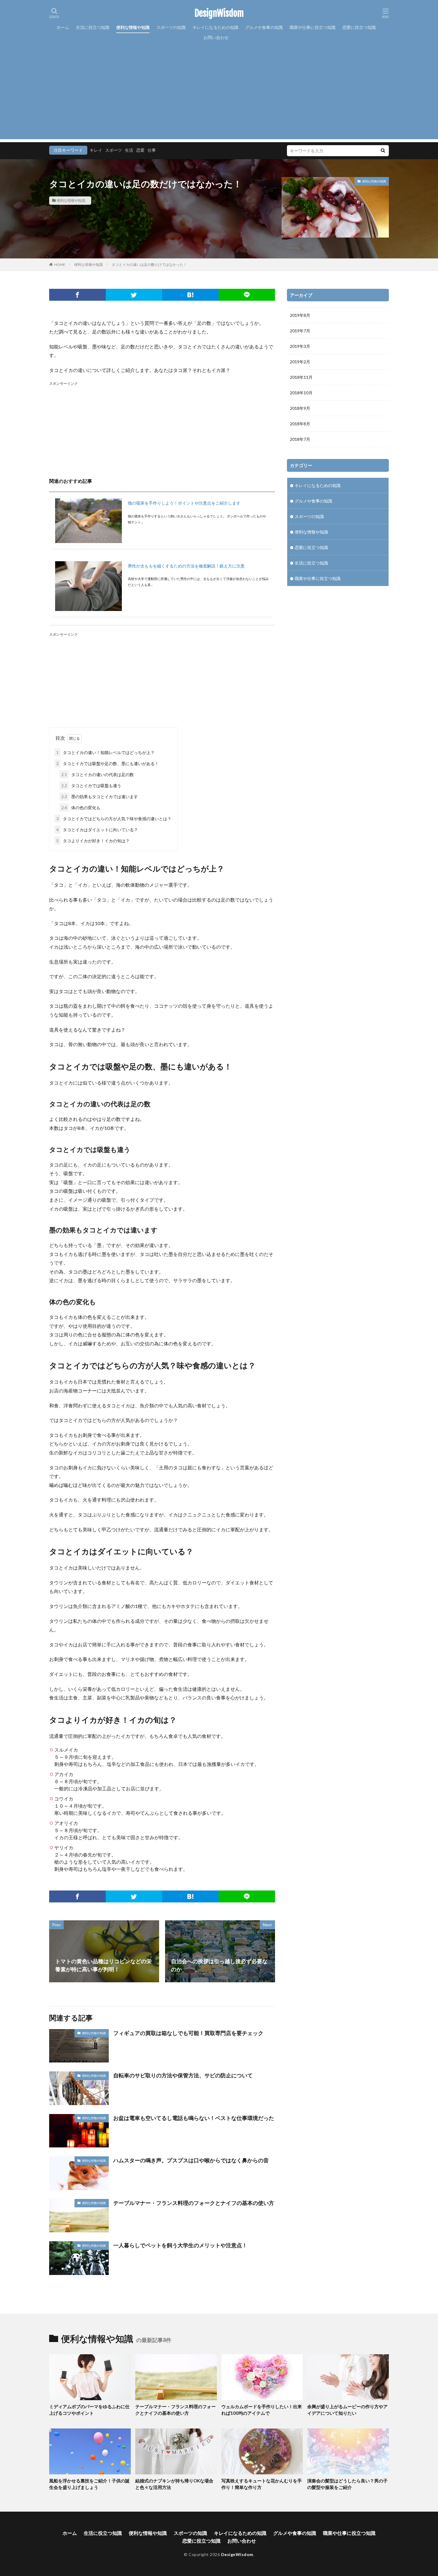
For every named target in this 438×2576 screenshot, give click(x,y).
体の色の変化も (81, 808)
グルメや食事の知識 (264, 27)
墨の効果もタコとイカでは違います (100, 797)
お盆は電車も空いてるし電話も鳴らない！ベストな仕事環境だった (194, 2118)
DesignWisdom (219, 13)
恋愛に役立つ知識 (359, 27)
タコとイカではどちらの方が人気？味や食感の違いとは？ (114, 819)
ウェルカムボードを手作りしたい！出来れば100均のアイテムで (262, 2410)
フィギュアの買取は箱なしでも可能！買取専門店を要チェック (188, 2033)
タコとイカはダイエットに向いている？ (97, 830)
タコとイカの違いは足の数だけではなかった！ (149, 265)
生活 (129, 150)
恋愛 (140, 150)
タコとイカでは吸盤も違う (91, 785)
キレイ (96, 150)
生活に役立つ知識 (93, 27)
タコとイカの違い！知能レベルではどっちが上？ (105, 752)
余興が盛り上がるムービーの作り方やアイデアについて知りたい (347, 2410)
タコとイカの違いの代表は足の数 (98, 774)
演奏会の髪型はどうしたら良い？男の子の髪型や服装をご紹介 (347, 2484)
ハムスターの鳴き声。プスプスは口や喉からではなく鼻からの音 (191, 2160)
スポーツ (114, 150)
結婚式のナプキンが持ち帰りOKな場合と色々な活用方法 (174, 2484)
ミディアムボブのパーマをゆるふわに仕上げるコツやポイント (89, 2410)
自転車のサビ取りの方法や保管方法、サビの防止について (183, 2075)
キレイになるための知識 (215, 27)
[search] (383, 151)
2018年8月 (300, 424)
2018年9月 (300, 408)
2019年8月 (300, 315)
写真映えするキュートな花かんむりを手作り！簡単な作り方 (262, 2484)
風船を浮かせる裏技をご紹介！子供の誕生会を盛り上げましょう (89, 2484)
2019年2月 (300, 362)
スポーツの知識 (171, 27)
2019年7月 (300, 331)
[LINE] (247, 295)
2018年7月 (300, 439)
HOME (60, 265)
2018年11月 (301, 377)
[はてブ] (190, 295)
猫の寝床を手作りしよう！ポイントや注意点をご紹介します (184, 503)
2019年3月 (300, 346)
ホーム (63, 27)
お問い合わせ (216, 37)
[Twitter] (134, 295)
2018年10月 (301, 393)
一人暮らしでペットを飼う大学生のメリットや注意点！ (180, 2245)
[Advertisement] (219, 97)
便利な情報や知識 (133, 27)
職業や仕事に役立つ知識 (313, 27)
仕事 (152, 150)
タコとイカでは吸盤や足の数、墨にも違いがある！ (108, 763)
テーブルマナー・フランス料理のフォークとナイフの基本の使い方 (194, 2203)
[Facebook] (77, 295)
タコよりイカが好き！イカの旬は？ (93, 841)
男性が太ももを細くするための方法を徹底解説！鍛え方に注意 (186, 566)
